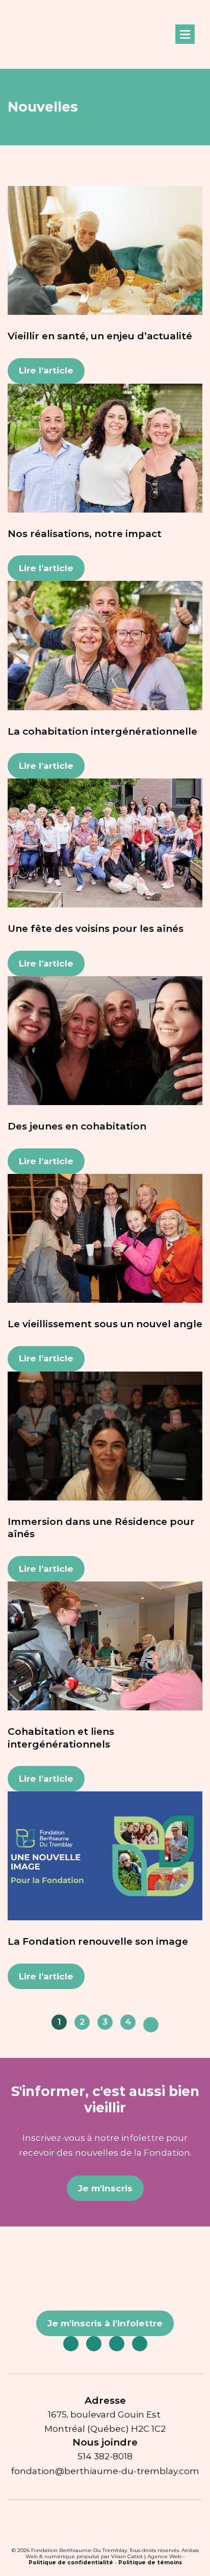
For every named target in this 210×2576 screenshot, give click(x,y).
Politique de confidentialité (71, 2562)
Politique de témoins (150, 2562)
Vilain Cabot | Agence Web (146, 2556)
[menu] (185, 34)
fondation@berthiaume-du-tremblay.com (105, 2471)
